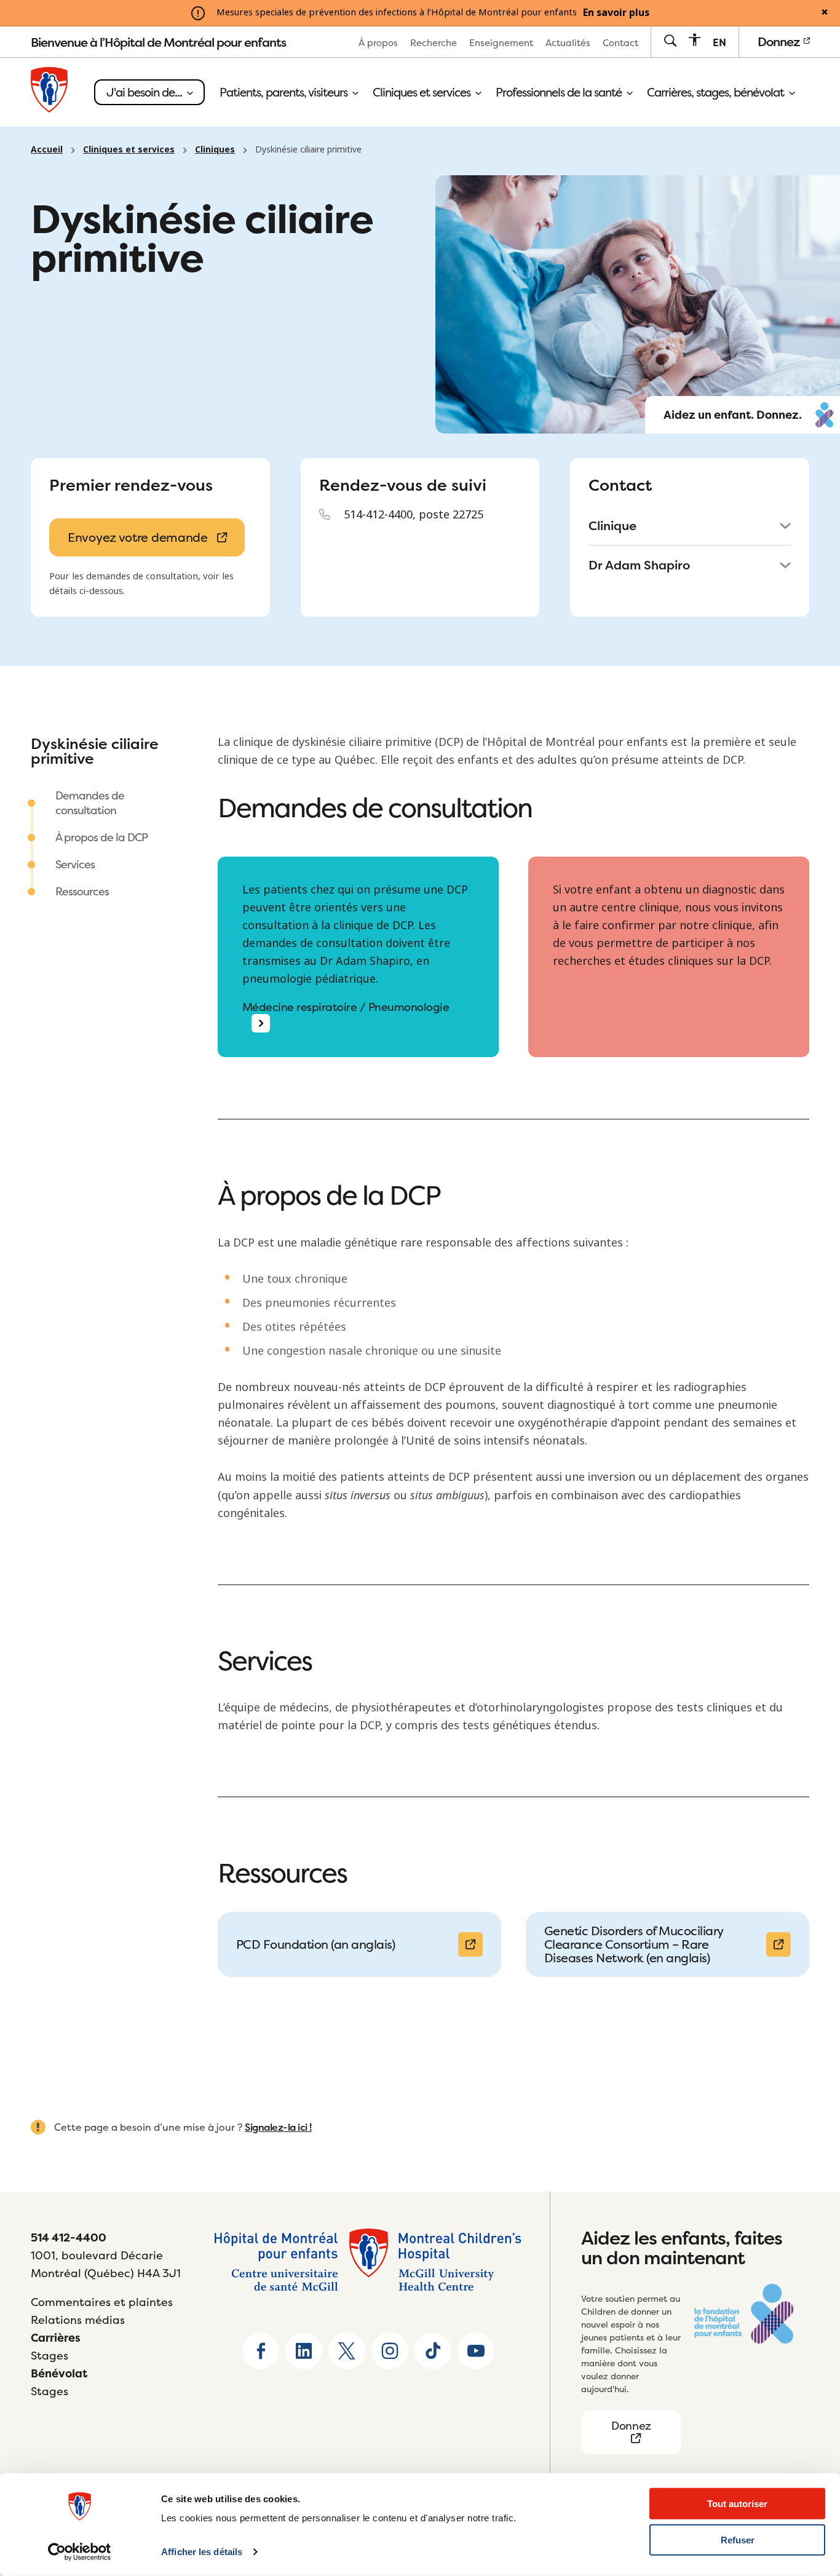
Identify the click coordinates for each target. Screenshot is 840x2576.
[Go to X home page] (347, 2351)
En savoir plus (616, 13)
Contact (620, 43)
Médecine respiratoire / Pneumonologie (346, 1008)
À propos (378, 43)
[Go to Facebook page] (261, 2351)
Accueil (47, 149)
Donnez (780, 42)
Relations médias (78, 2320)
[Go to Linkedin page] (304, 2351)
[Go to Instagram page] (390, 2351)
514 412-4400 (69, 2237)
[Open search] (670, 42)
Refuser (738, 2540)
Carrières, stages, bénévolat (717, 92)
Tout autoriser (737, 2504)
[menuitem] (378, 42)
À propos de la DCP (101, 837)
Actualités (568, 43)
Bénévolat (59, 2373)
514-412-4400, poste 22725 (414, 515)
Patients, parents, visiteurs (285, 92)
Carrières (56, 2338)
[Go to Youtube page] (476, 2351)
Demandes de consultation (90, 803)
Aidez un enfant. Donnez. (733, 415)
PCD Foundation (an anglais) (316, 1944)
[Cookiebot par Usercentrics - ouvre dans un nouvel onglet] (80, 2552)
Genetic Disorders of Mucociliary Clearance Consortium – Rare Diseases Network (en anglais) (634, 1944)
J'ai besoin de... (145, 92)
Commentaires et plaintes (102, 2302)
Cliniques (215, 149)
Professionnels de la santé (560, 92)
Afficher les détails (202, 2552)
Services (75, 864)
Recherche (434, 43)
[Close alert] (825, 13)
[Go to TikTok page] (433, 2351)
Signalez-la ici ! (278, 2127)
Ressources (82, 891)
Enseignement (501, 43)
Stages (50, 2356)
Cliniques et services (423, 92)
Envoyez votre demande (138, 537)
